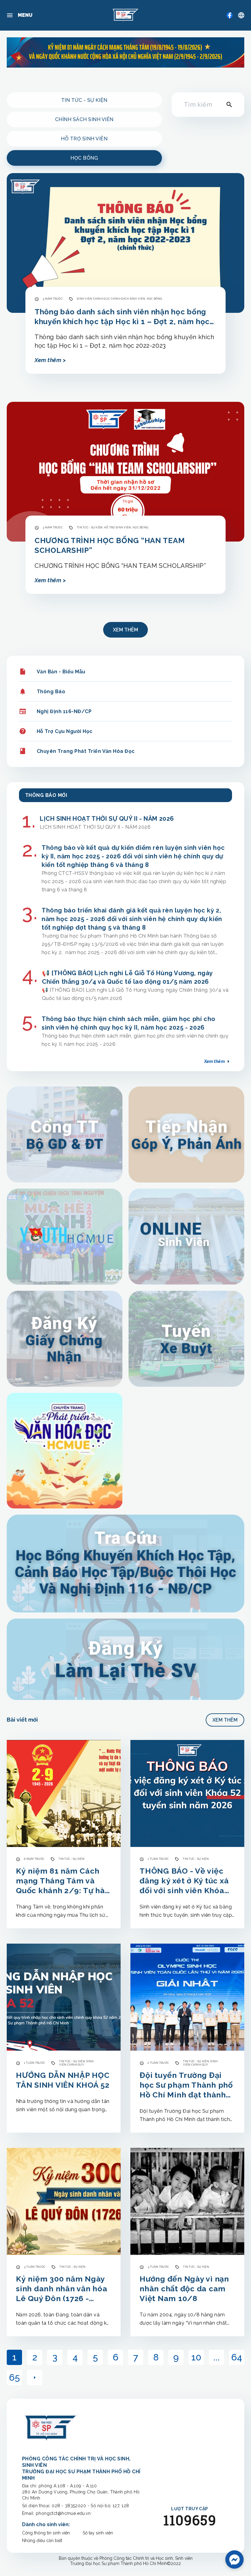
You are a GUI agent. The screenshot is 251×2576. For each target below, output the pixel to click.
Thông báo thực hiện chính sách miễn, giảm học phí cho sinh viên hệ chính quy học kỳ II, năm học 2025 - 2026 (129, 1023)
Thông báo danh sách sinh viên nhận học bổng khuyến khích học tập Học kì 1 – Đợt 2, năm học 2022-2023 (122, 317)
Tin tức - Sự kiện (84, 100)
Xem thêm (125, 630)
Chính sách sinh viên (84, 119)
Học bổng (84, 158)
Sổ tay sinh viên (98, 2533)
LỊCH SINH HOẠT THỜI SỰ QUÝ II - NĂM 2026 (107, 819)
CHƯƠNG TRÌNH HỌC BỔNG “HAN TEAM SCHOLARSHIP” (110, 545)
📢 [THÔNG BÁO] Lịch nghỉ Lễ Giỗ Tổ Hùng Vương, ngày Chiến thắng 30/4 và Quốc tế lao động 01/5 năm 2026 (127, 977)
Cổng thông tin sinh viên (46, 2533)
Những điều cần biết (42, 2541)
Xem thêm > (50, 360)
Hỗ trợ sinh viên (84, 139)
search (229, 105)
